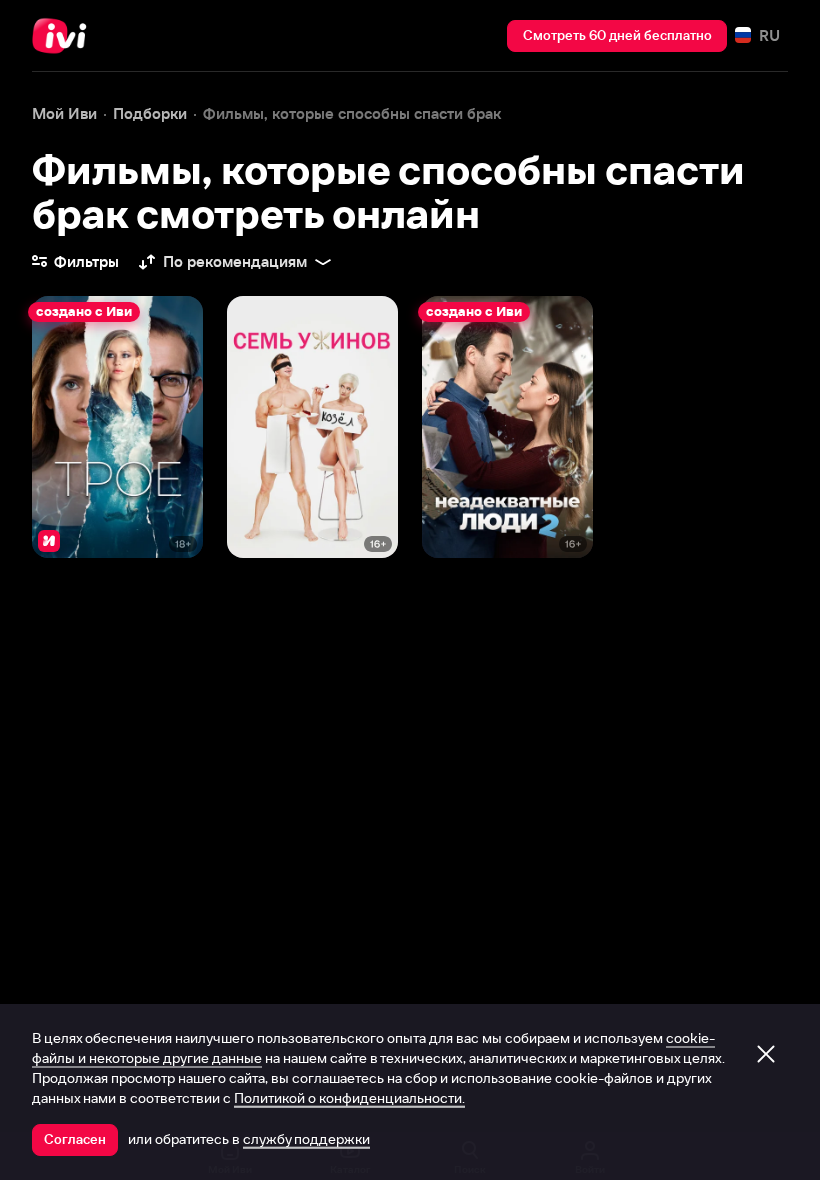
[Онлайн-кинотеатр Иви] (65, 36)
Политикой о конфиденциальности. (349, 1098)
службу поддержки (306, 1139)
